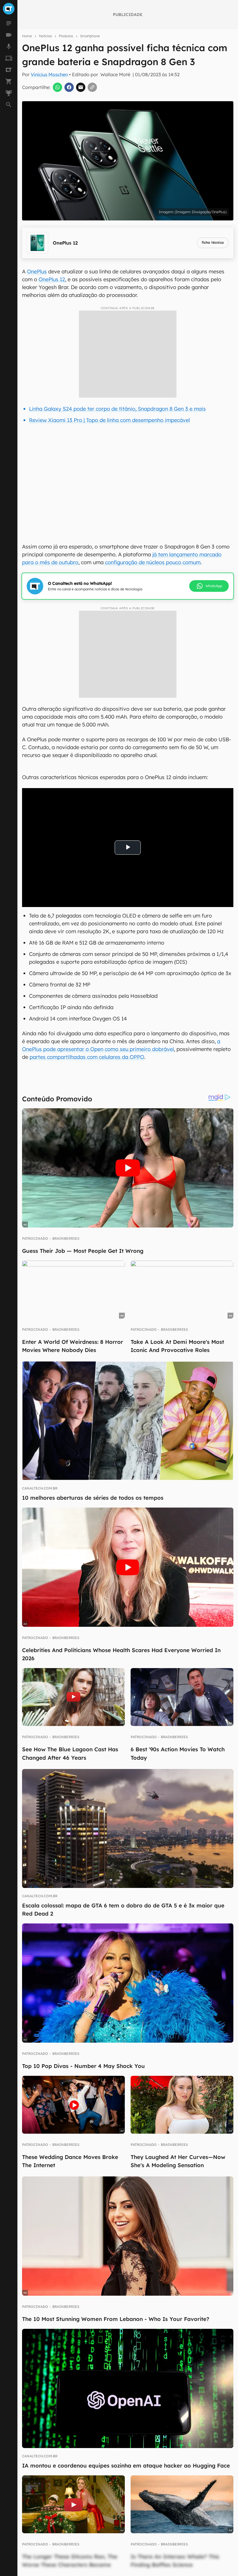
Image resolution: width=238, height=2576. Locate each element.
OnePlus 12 (52, 279)
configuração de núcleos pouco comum (152, 562)
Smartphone (90, 36)
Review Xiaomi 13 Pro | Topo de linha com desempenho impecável (109, 420)
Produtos (66, 36)
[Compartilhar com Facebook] (69, 87)
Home (27, 36)
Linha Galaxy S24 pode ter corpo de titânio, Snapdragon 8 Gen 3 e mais (117, 409)
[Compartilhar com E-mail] (81, 87)
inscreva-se (119, 221)
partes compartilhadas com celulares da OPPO (87, 1057)
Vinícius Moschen (49, 74)
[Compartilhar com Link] (92, 87)
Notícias (45, 36)
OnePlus (37, 271)
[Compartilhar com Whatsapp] (57, 87)
